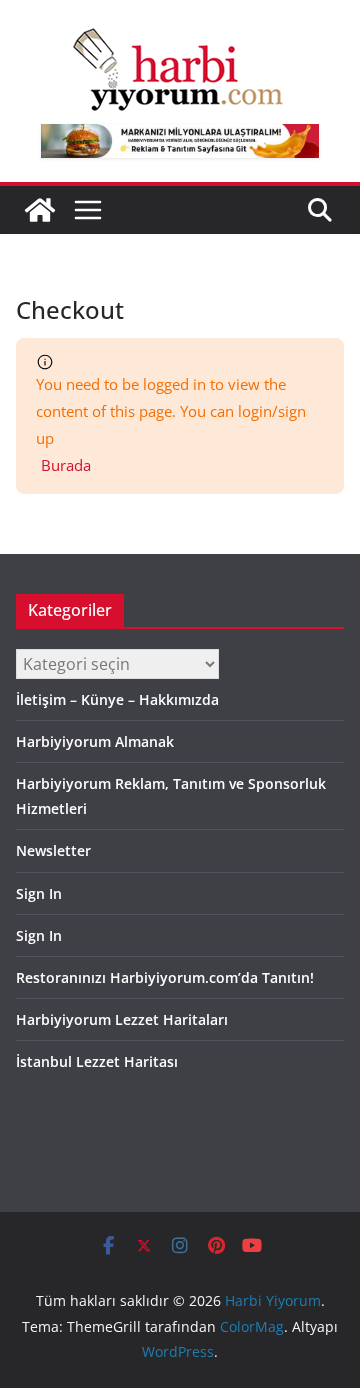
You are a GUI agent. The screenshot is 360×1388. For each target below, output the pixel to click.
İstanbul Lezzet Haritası (97, 1061)
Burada (66, 465)
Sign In (39, 893)
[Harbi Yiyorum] (40, 210)
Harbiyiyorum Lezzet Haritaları (122, 1019)
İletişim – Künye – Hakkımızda (117, 699)
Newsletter (53, 850)
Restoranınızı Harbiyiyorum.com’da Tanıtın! (165, 977)
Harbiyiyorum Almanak (95, 741)
